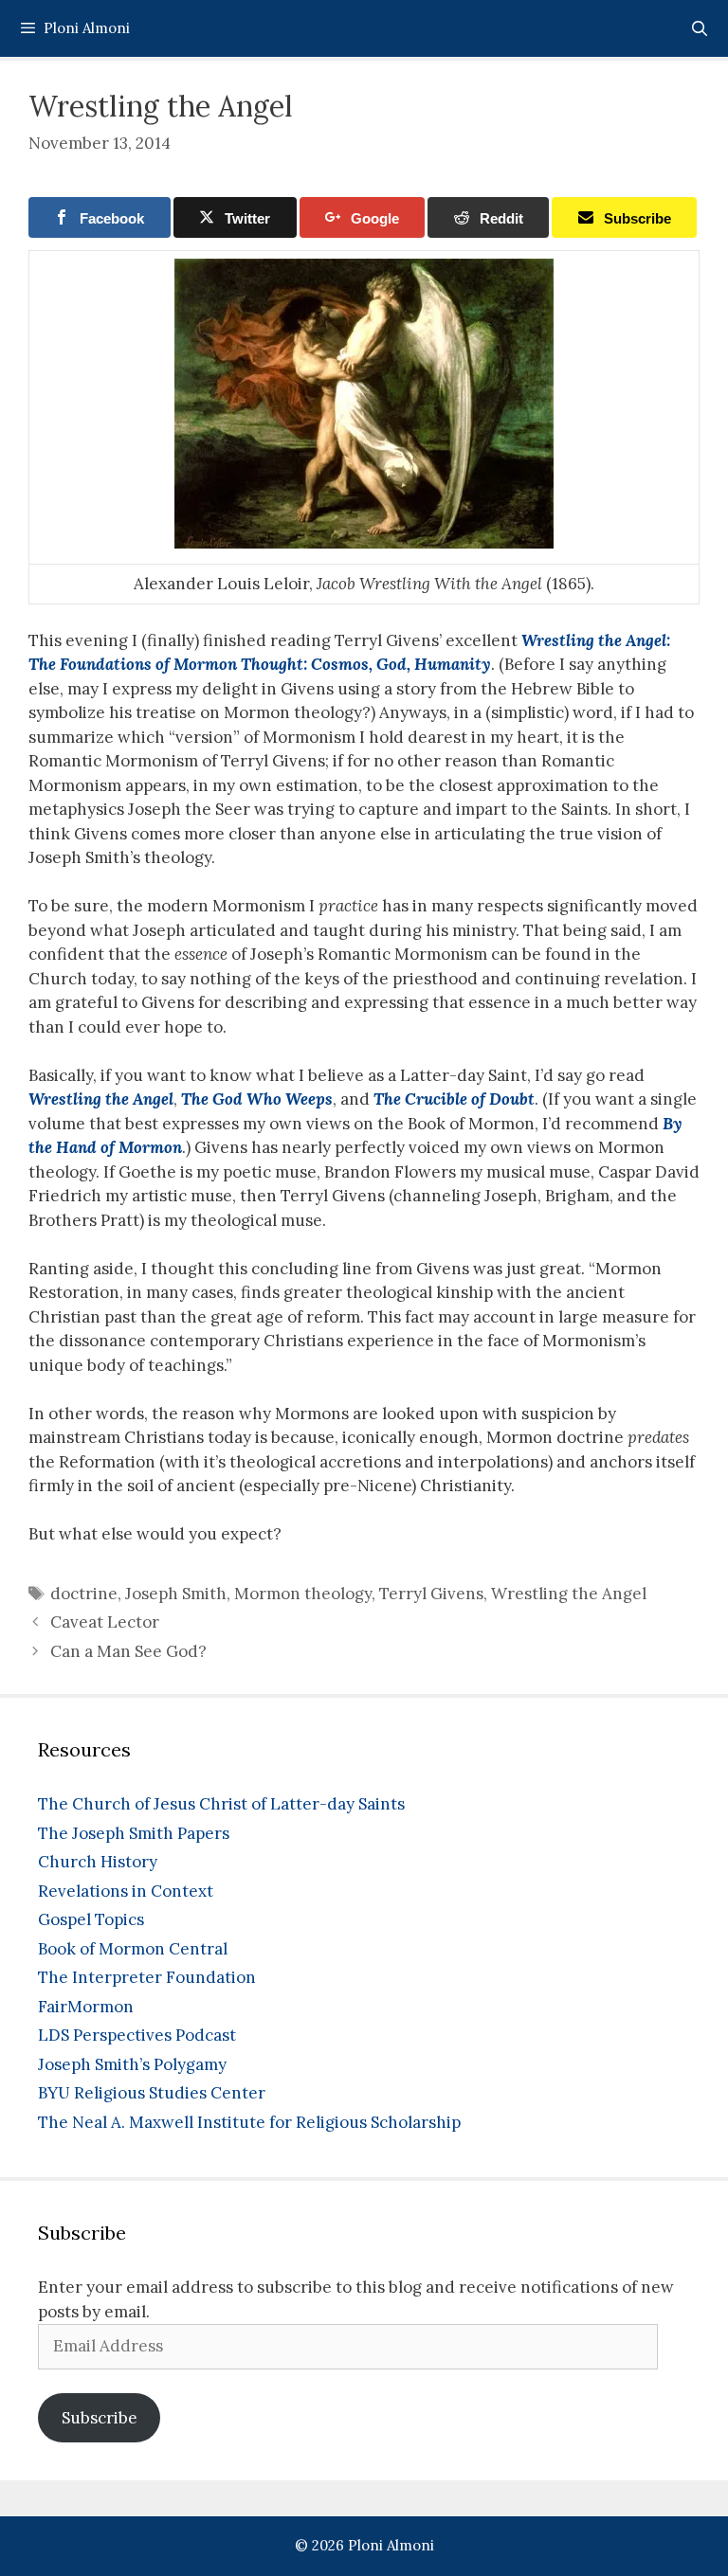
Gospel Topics (91, 1919)
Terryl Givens (431, 1594)
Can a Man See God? (128, 1651)
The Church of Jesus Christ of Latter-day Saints (221, 1804)
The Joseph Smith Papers (134, 1833)
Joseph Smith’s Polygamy (132, 2064)
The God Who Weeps (257, 1099)
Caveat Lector (105, 1622)
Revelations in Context (126, 1891)
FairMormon (86, 2007)
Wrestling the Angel (101, 1099)
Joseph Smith (176, 1594)
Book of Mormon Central (133, 1949)
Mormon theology (303, 1594)
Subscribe (100, 2418)
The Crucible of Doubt (454, 1099)
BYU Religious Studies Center (152, 2093)
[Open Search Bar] (699, 28)
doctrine (84, 1594)
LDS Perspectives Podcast (137, 2035)
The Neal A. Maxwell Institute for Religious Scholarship (249, 2122)
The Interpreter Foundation (147, 1977)
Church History (98, 1862)
